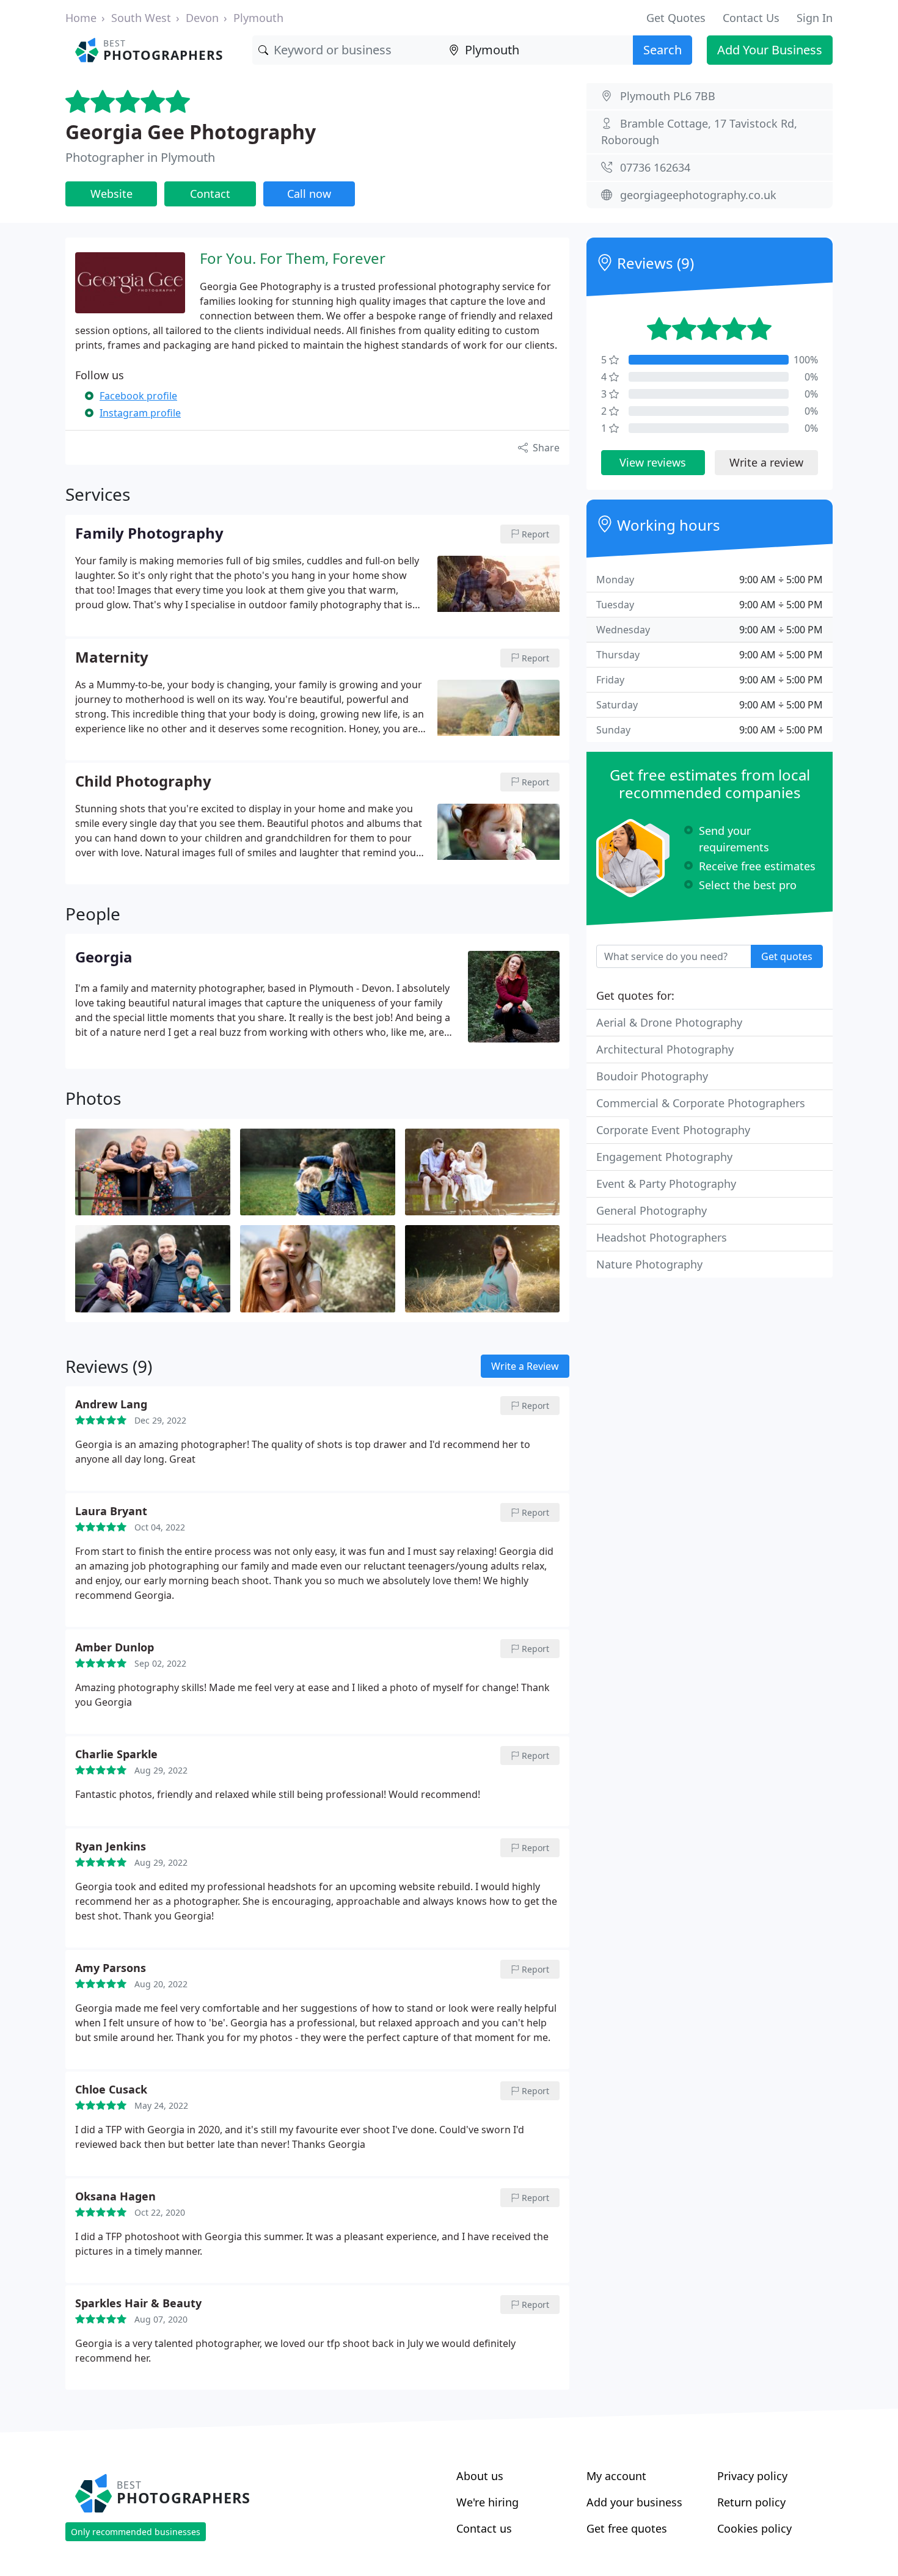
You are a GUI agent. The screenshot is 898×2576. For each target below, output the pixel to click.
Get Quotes (676, 18)
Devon (202, 18)
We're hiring (487, 2502)
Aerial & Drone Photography (669, 1022)
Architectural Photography (665, 1049)
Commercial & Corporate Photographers (701, 1103)
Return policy (751, 2502)
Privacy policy (752, 2476)
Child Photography (143, 782)
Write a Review (525, 1366)
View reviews (653, 462)
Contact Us (751, 18)
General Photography (652, 1210)
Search (663, 50)
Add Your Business (770, 50)
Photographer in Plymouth (140, 157)
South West (141, 18)
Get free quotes (627, 2528)
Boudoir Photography (652, 1076)
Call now (309, 194)
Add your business (634, 2502)
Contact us (484, 2528)
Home (81, 18)
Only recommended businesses (136, 2532)
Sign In (815, 18)
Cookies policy (754, 2528)
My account (616, 2476)
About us (480, 2476)
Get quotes (787, 956)
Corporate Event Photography (673, 1130)
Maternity (112, 658)
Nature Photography (649, 1264)
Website (111, 194)
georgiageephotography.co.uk (698, 195)
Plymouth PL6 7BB (668, 96)
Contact (210, 194)
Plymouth (258, 18)
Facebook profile (138, 396)
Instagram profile (140, 413)
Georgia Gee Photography (191, 132)
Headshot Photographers (662, 1237)
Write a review (766, 462)
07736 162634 (655, 167)
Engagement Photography (664, 1157)
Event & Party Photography (666, 1184)
